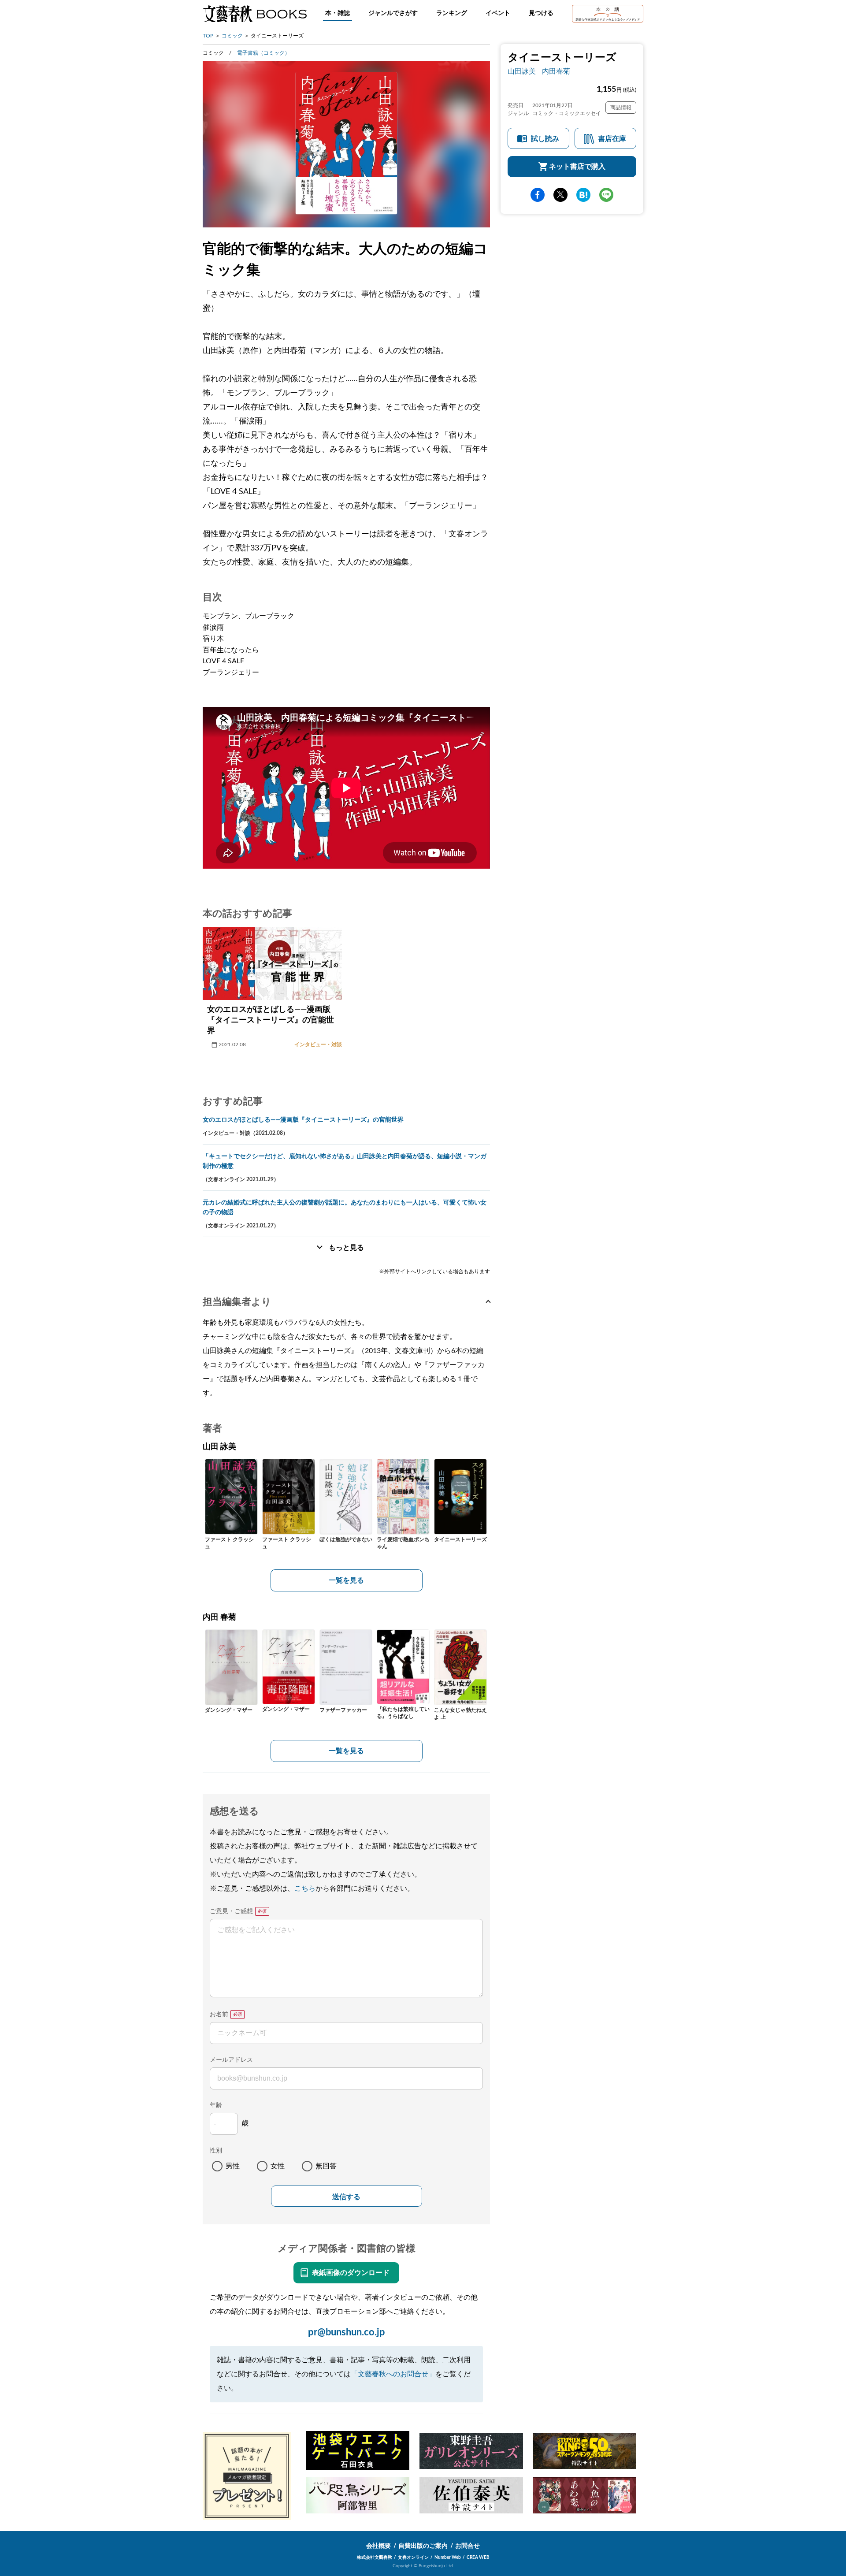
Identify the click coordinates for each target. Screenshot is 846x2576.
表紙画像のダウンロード (351, 2273)
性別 (216, 2151)
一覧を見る (346, 1580)
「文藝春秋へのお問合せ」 (393, 2374)
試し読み (545, 139)
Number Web (448, 2557)
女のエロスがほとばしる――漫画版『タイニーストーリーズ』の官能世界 (303, 1120)
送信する (346, 2197)
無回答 (326, 2166)
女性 (278, 2166)
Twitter (560, 195)
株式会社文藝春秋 (375, 2557)
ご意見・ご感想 (231, 1911)
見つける (541, 13)
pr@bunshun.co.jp (347, 2332)
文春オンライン (413, 2557)
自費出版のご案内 (423, 2546)
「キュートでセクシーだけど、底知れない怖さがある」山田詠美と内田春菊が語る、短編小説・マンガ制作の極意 (345, 1161)
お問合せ (468, 2546)
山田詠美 (522, 71)
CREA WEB (478, 2557)
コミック (232, 36)
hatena (583, 195)
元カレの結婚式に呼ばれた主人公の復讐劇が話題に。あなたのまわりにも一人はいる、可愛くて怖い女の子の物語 (345, 1208)
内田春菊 (556, 71)
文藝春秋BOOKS (255, 14)
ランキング (452, 13)
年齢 (216, 2105)
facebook (538, 195)
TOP (208, 36)
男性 (233, 2166)
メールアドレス (231, 2060)
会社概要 (378, 2546)
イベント (498, 13)
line (606, 195)
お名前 (219, 2015)
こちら (305, 1888)
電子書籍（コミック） (263, 53)
